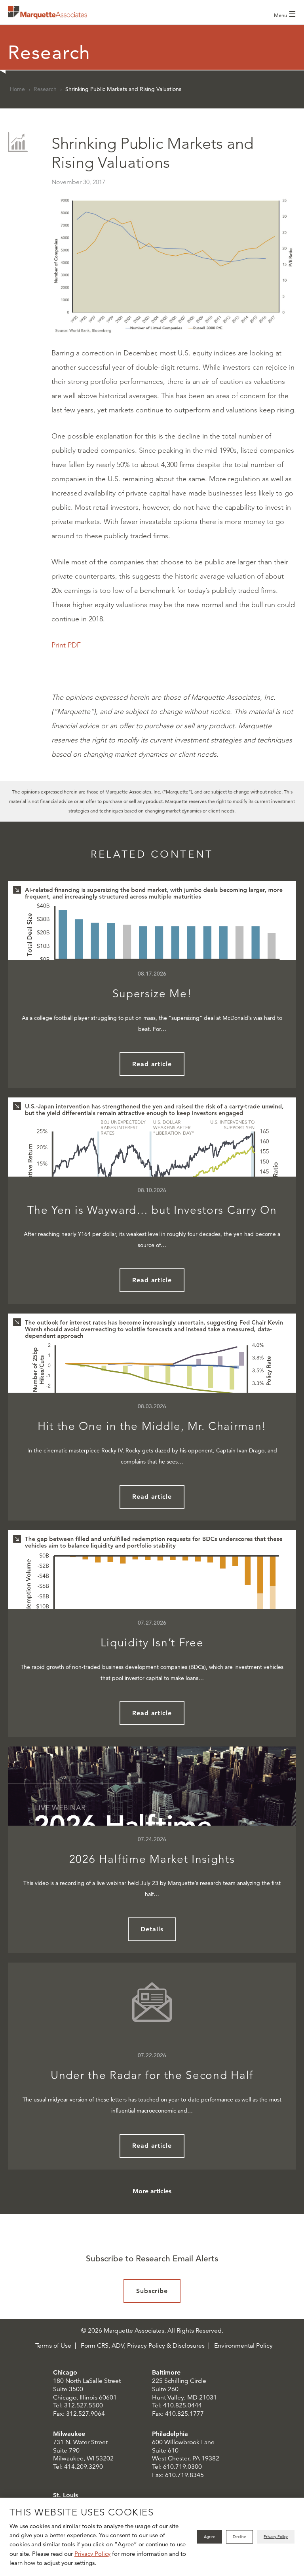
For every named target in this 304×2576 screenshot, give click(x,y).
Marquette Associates (47, 12)
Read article (152, 1064)
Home (17, 89)
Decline (239, 2537)
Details (152, 1929)
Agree (210, 2537)
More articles (152, 2191)
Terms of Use (53, 2346)
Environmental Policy (243, 2346)
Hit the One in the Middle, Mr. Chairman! (152, 1426)
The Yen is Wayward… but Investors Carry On (152, 1210)
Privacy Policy (92, 2554)
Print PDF (66, 645)
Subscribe (152, 2291)
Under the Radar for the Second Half (152, 2075)
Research (45, 89)
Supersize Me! (152, 994)
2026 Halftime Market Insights (152, 1859)
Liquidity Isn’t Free (152, 1643)
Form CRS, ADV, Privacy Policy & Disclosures (143, 2346)
